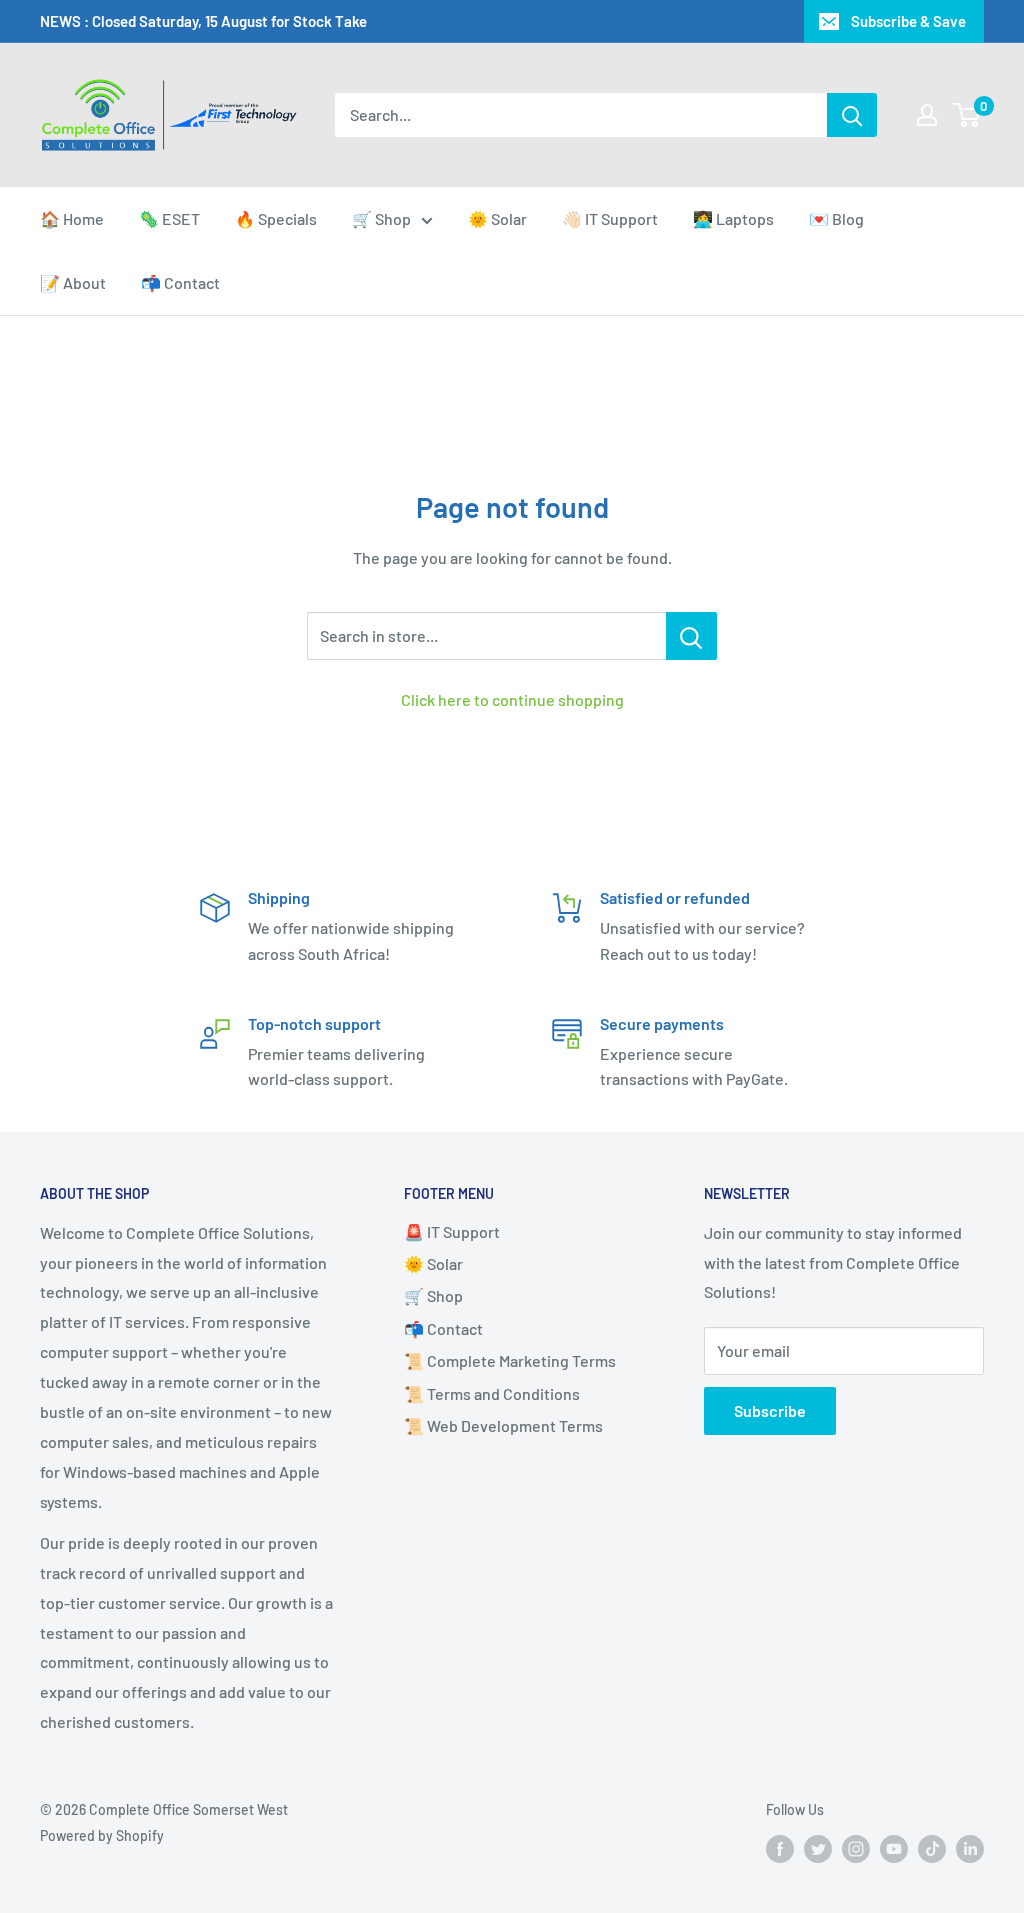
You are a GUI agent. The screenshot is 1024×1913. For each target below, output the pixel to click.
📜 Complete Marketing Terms (510, 1360)
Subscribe (770, 1410)
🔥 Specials (276, 218)
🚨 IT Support (452, 1231)
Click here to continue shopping (512, 699)
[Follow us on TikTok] (932, 1849)
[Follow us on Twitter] (818, 1849)
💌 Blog (836, 218)
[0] (967, 115)
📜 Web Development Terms (503, 1425)
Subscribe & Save (908, 21)
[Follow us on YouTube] (894, 1849)
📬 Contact (180, 282)
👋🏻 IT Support (610, 218)
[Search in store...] (691, 636)
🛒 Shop (381, 218)
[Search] (852, 115)
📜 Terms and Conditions (492, 1393)
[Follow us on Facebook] (780, 1849)
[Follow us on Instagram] (856, 1849)
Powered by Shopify (102, 1835)
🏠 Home (72, 218)
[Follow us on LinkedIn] (970, 1849)
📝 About (73, 282)
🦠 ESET (169, 218)
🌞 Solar (497, 218)
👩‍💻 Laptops (733, 218)
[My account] (927, 115)
